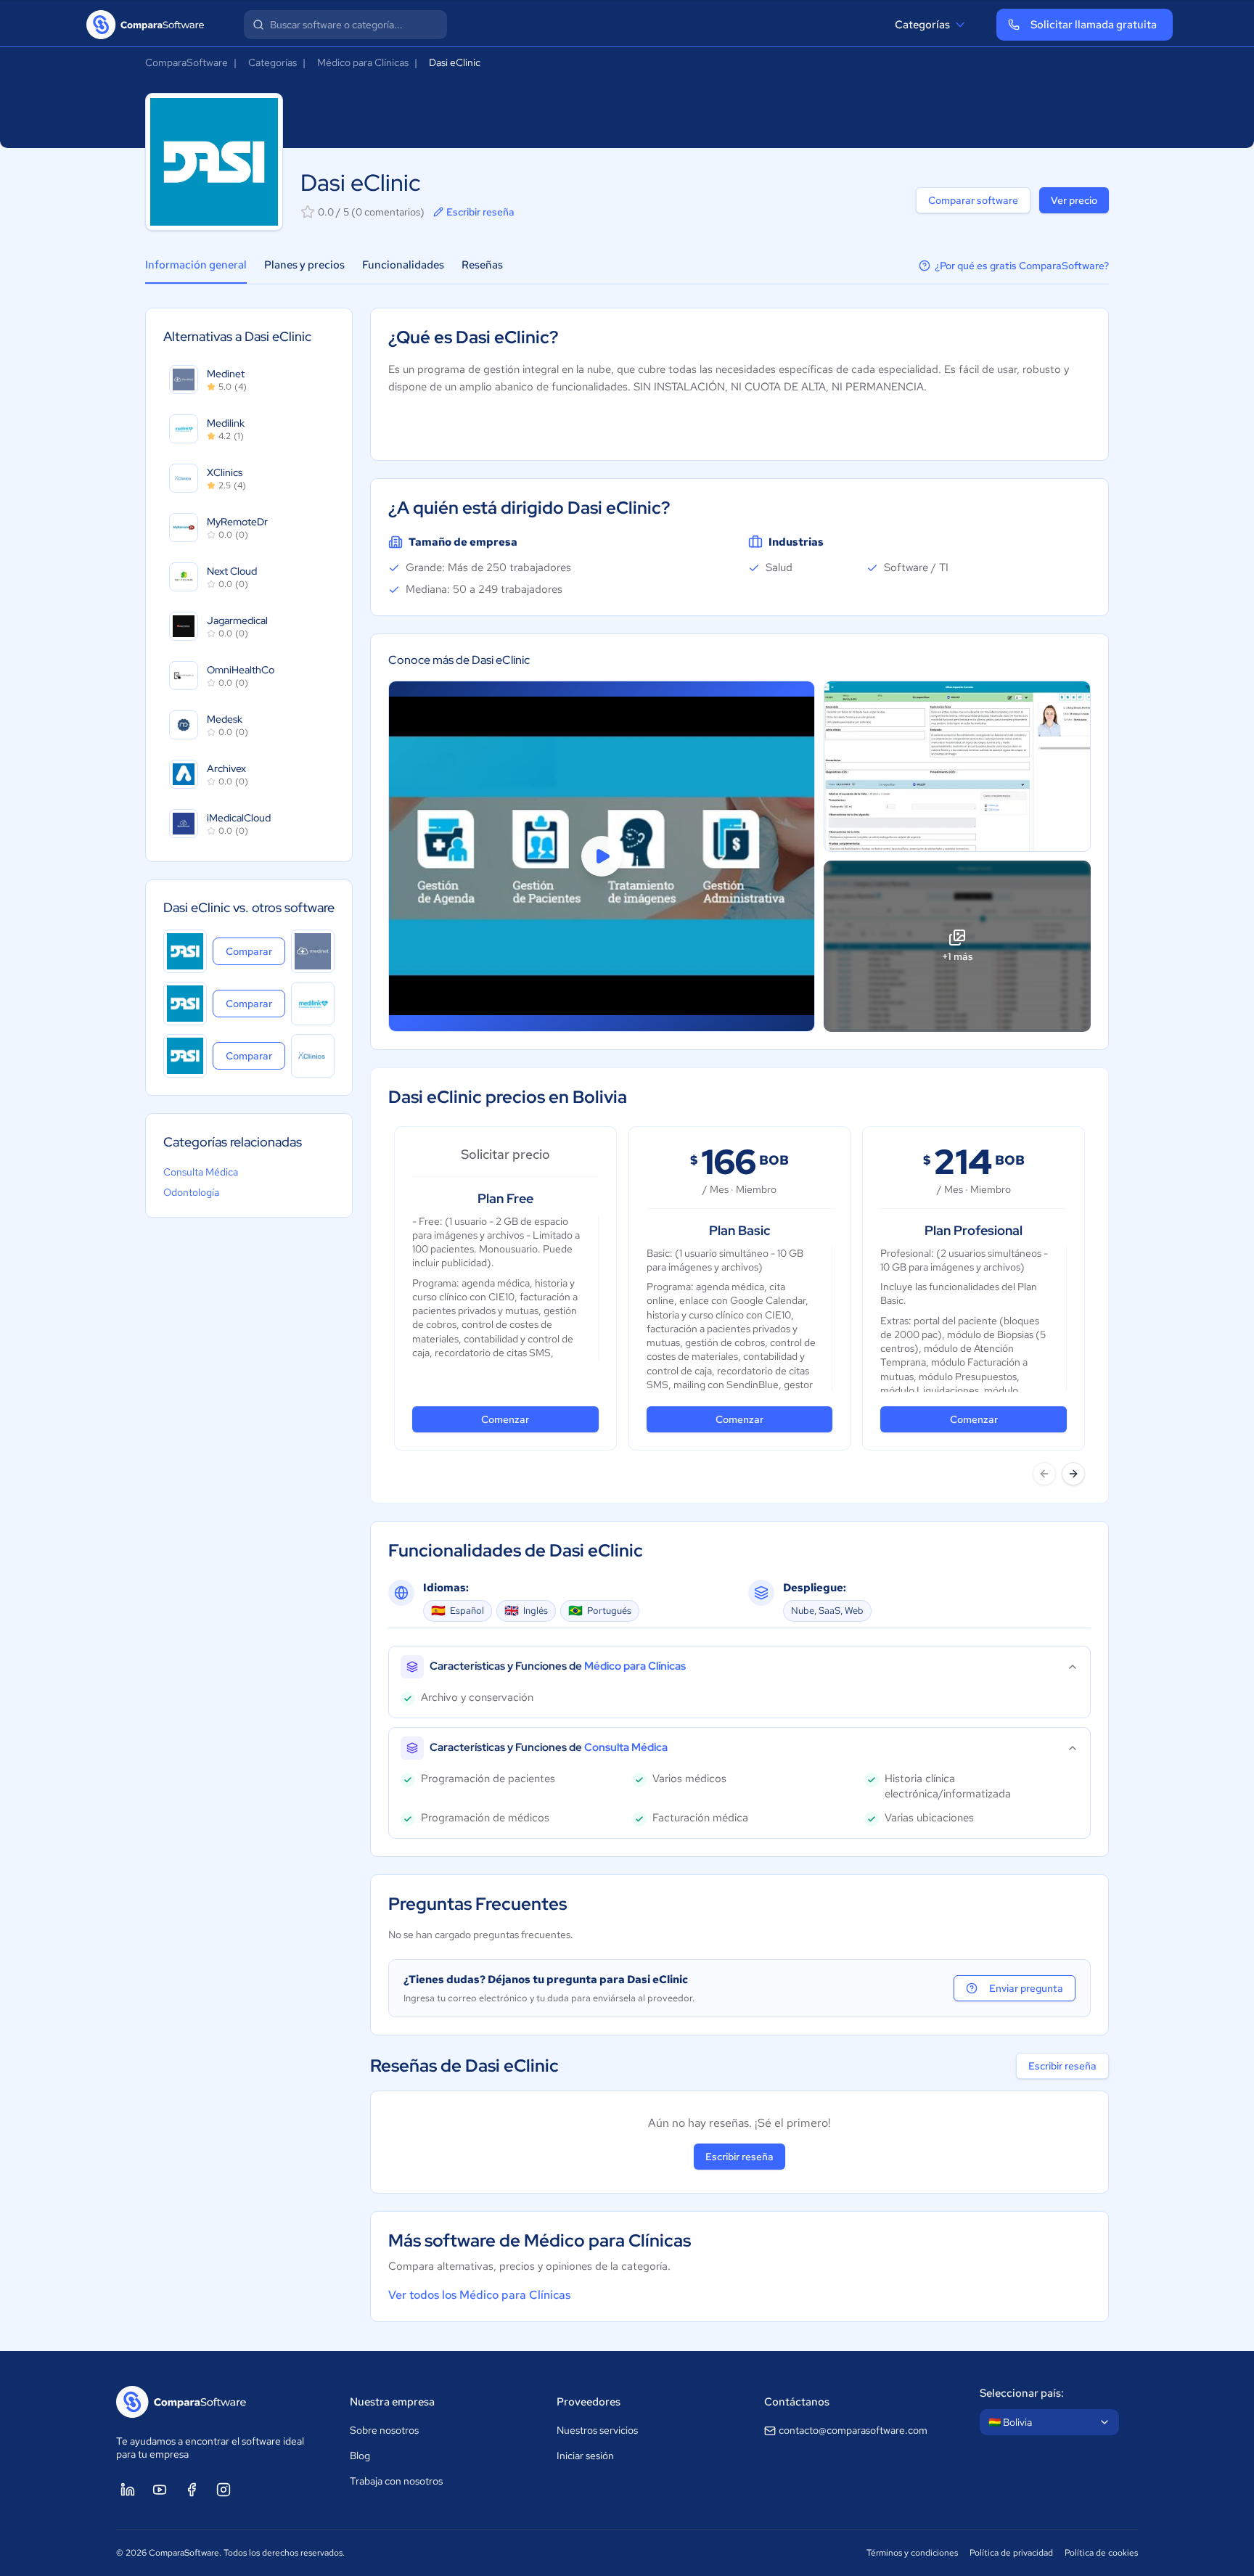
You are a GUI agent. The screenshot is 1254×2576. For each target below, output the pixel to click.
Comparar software (973, 200)
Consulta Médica (201, 1172)
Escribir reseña (480, 212)
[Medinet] (313, 951)
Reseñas (482, 265)
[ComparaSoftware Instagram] (224, 2490)
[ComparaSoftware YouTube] (160, 2490)
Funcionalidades (403, 265)
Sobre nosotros (384, 2430)
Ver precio (1074, 200)
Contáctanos (797, 2402)
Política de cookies (1101, 2553)
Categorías (922, 25)
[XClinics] (313, 1056)
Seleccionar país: (1022, 2393)
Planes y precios (304, 265)
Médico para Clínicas (363, 62)
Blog (360, 2456)
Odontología (191, 1192)
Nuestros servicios (597, 2430)
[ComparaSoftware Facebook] (192, 2490)
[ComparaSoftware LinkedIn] (128, 2490)
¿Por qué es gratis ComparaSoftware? (1022, 266)
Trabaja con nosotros (396, 2481)
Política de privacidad (1011, 2553)
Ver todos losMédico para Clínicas (479, 2295)
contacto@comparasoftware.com (853, 2430)
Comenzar (505, 1419)
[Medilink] (313, 1004)
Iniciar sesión (585, 2456)
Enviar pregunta (1026, 1988)
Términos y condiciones (912, 2553)
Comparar (255, 951)
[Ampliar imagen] (957, 766)
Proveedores (589, 2402)
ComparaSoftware (187, 62)
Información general (196, 265)
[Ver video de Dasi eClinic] (602, 856)
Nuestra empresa (392, 2402)
